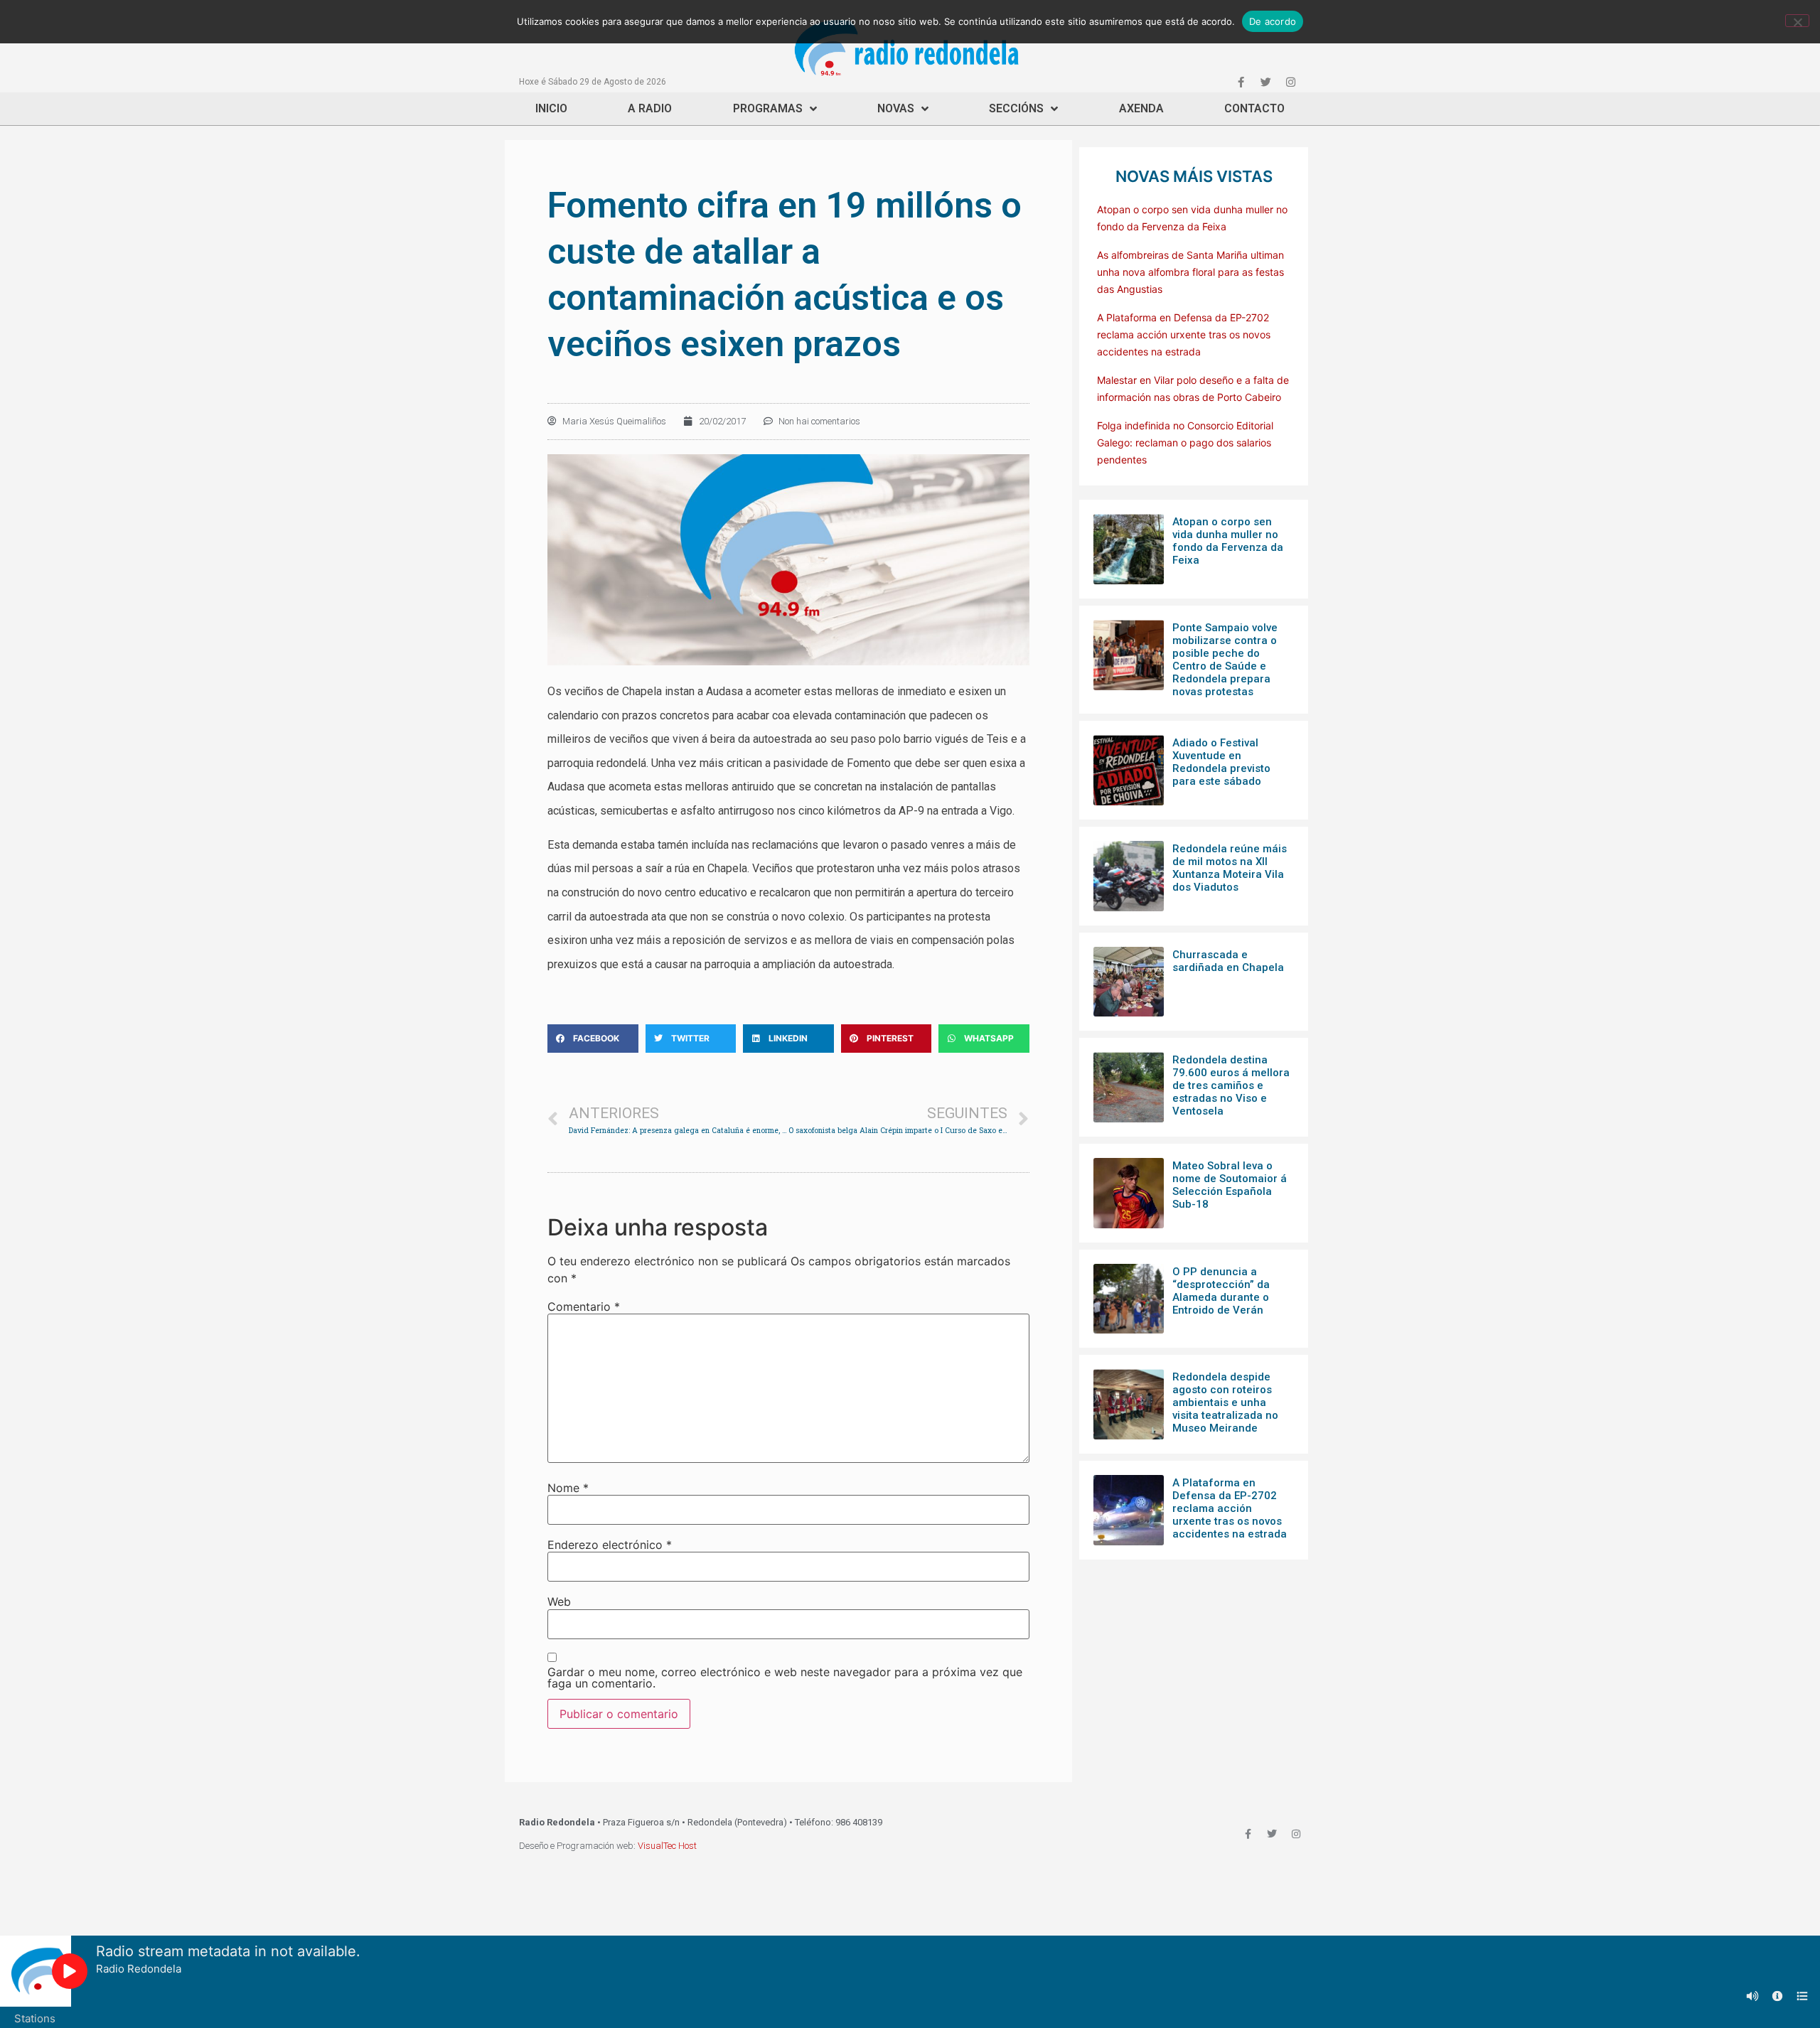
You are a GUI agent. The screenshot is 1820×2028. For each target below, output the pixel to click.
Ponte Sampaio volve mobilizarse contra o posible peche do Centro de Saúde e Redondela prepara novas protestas (1225, 660)
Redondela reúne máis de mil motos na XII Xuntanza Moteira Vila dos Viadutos (1230, 868)
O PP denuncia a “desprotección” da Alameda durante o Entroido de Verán (1221, 1291)
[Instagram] (1290, 82)
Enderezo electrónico (610, 1545)
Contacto (1254, 108)
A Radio (650, 108)
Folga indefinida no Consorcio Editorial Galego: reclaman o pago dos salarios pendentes (1185, 442)
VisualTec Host (667, 1846)
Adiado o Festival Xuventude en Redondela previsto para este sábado (1221, 762)
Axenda (1141, 108)
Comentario (584, 1307)
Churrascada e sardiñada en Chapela (1228, 961)
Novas (896, 108)
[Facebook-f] (1241, 82)
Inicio (551, 108)
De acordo (1273, 21)
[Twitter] (1265, 82)
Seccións (1016, 108)
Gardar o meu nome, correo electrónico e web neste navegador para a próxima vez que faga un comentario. (785, 1678)
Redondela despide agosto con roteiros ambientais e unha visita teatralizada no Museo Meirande (1225, 1402)
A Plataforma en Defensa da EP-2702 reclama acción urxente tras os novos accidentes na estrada (1184, 334)
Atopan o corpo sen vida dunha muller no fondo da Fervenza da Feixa (1228, 541)
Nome (568, 1488)
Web (559, 1602)
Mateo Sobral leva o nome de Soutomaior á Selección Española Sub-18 (1230, 1185)
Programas (768, 108)
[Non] (1797, 21)
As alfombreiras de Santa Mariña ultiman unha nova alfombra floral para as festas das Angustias (1190, 272)
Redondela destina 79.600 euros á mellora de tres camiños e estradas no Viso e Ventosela (1231, 1085)
